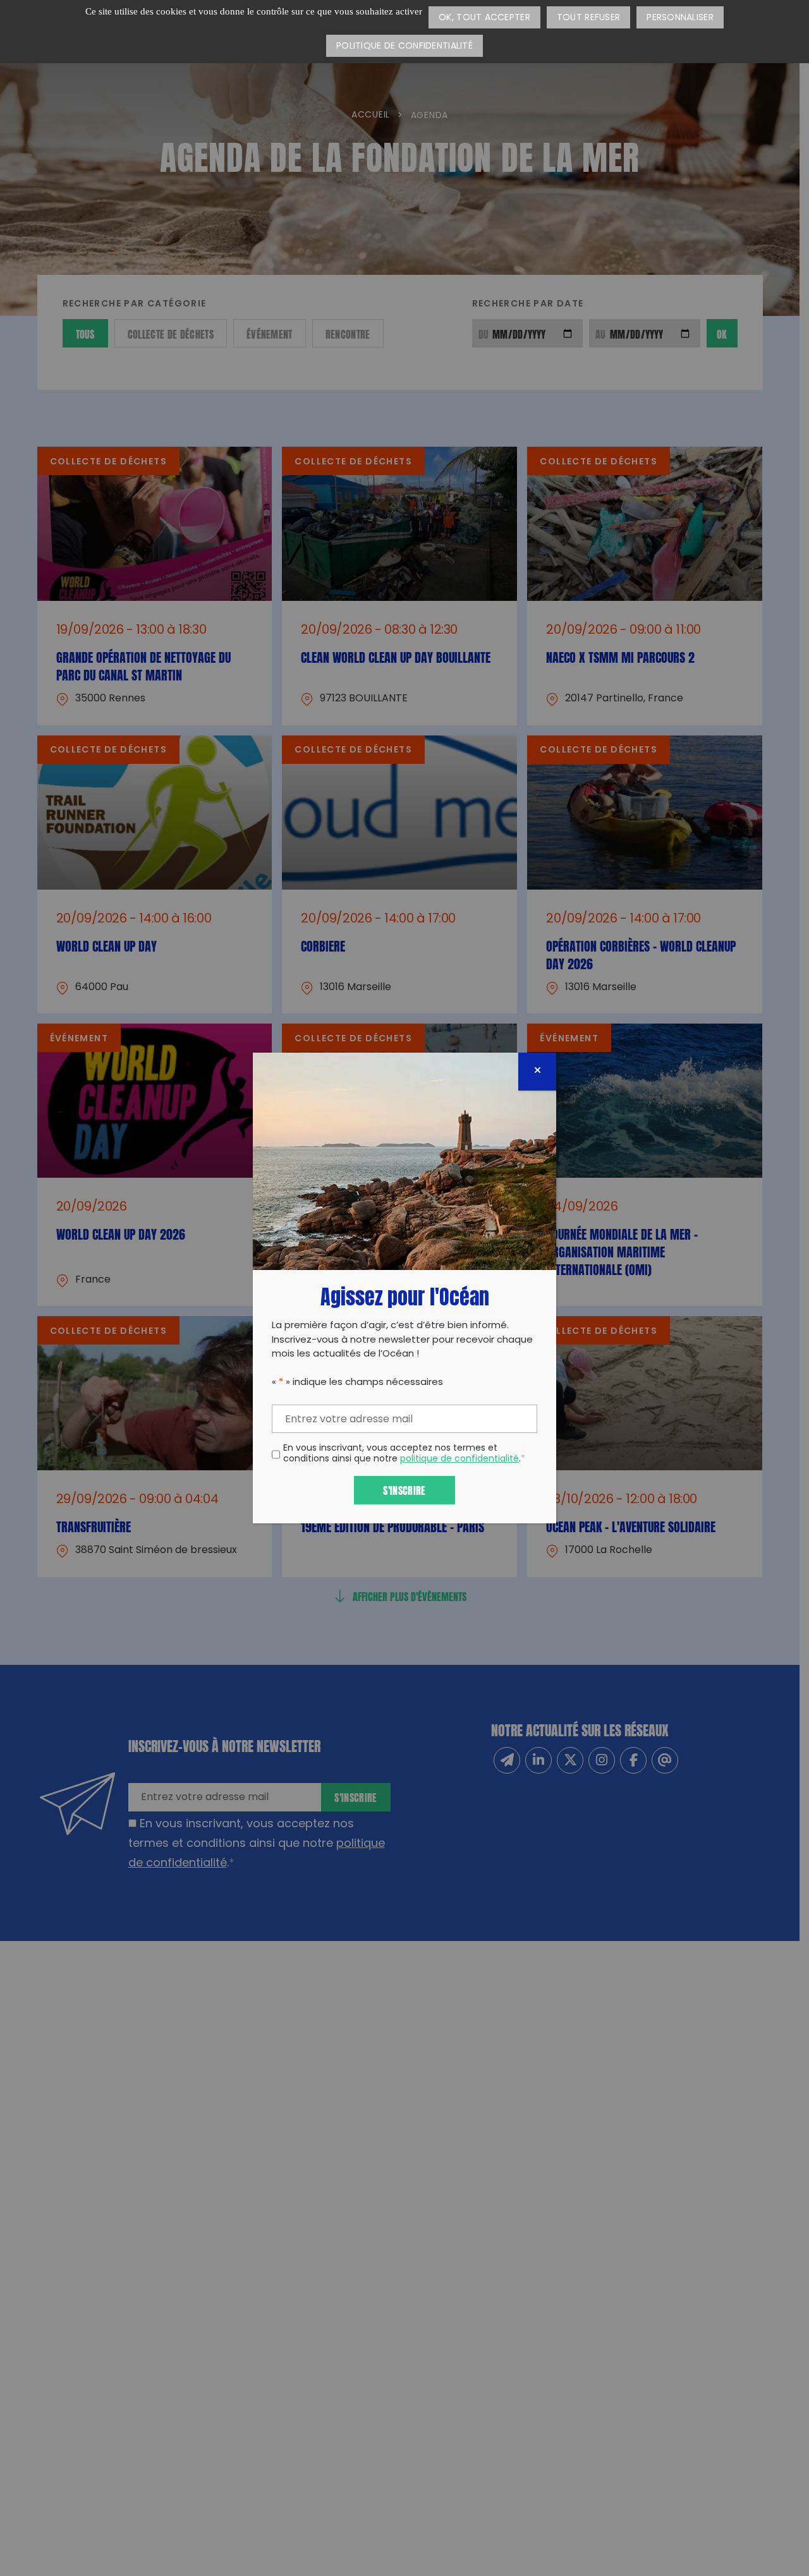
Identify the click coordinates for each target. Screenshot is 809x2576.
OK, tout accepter (484, 18)
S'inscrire (404, 1490)
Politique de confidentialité (404, 46)
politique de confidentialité (459, 1459)
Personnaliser (680, 18)
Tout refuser (588, 18)
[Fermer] (537, 1072)
